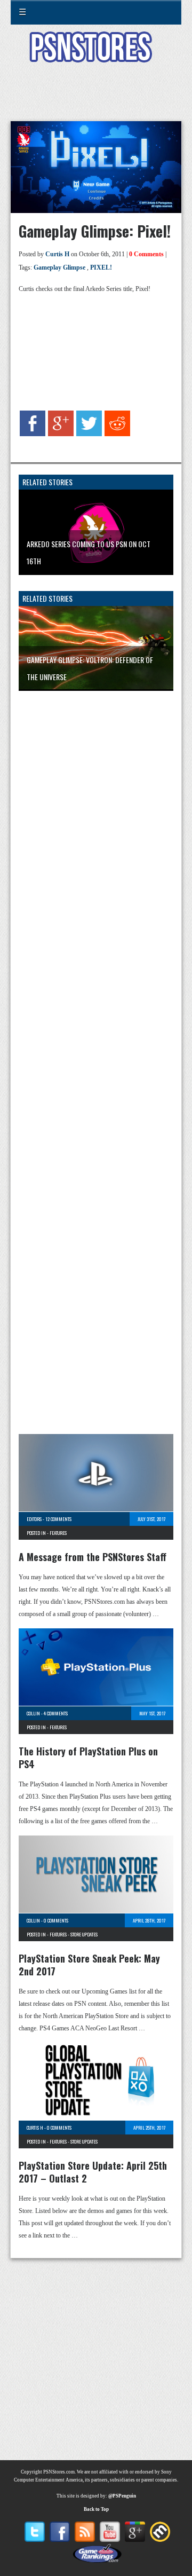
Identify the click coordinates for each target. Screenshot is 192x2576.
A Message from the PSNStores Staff (93, 1557)
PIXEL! (101, 267)
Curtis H (57, 254)
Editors (34, 1519)
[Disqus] (96, 840)
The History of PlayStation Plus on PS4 (88, 1758)
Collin (33, 1713)
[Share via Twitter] (89, 434)
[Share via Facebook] (33, 434)
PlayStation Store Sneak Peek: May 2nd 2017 (89, 1965)
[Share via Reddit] (117, 434)
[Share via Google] (61, 434)
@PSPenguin (122, 2496)
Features (58, 1533)
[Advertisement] (96, 98)
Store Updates (84, 1934)
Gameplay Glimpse (59, 267)
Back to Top (96, 2509)
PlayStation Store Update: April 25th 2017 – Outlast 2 (93, 2172)
